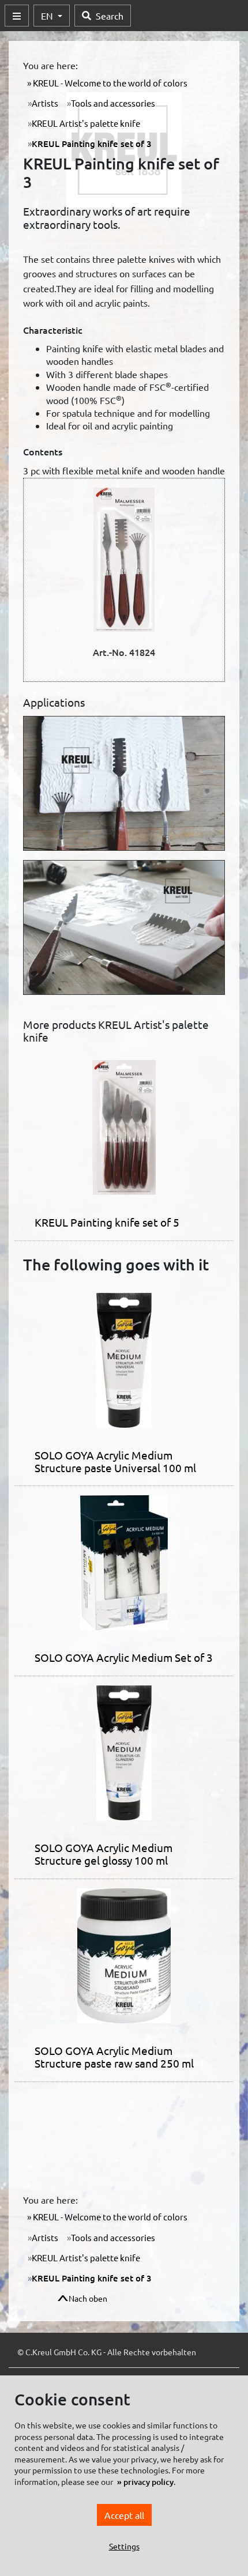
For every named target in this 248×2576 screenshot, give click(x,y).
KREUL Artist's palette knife (86, 123)
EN (48, 16)
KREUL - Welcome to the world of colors (109, 83)
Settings (124, 2546)
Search (110, 16)
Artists (45, 103)
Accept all (124, 2515)
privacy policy (149, 2482)
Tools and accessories (113, 103)
